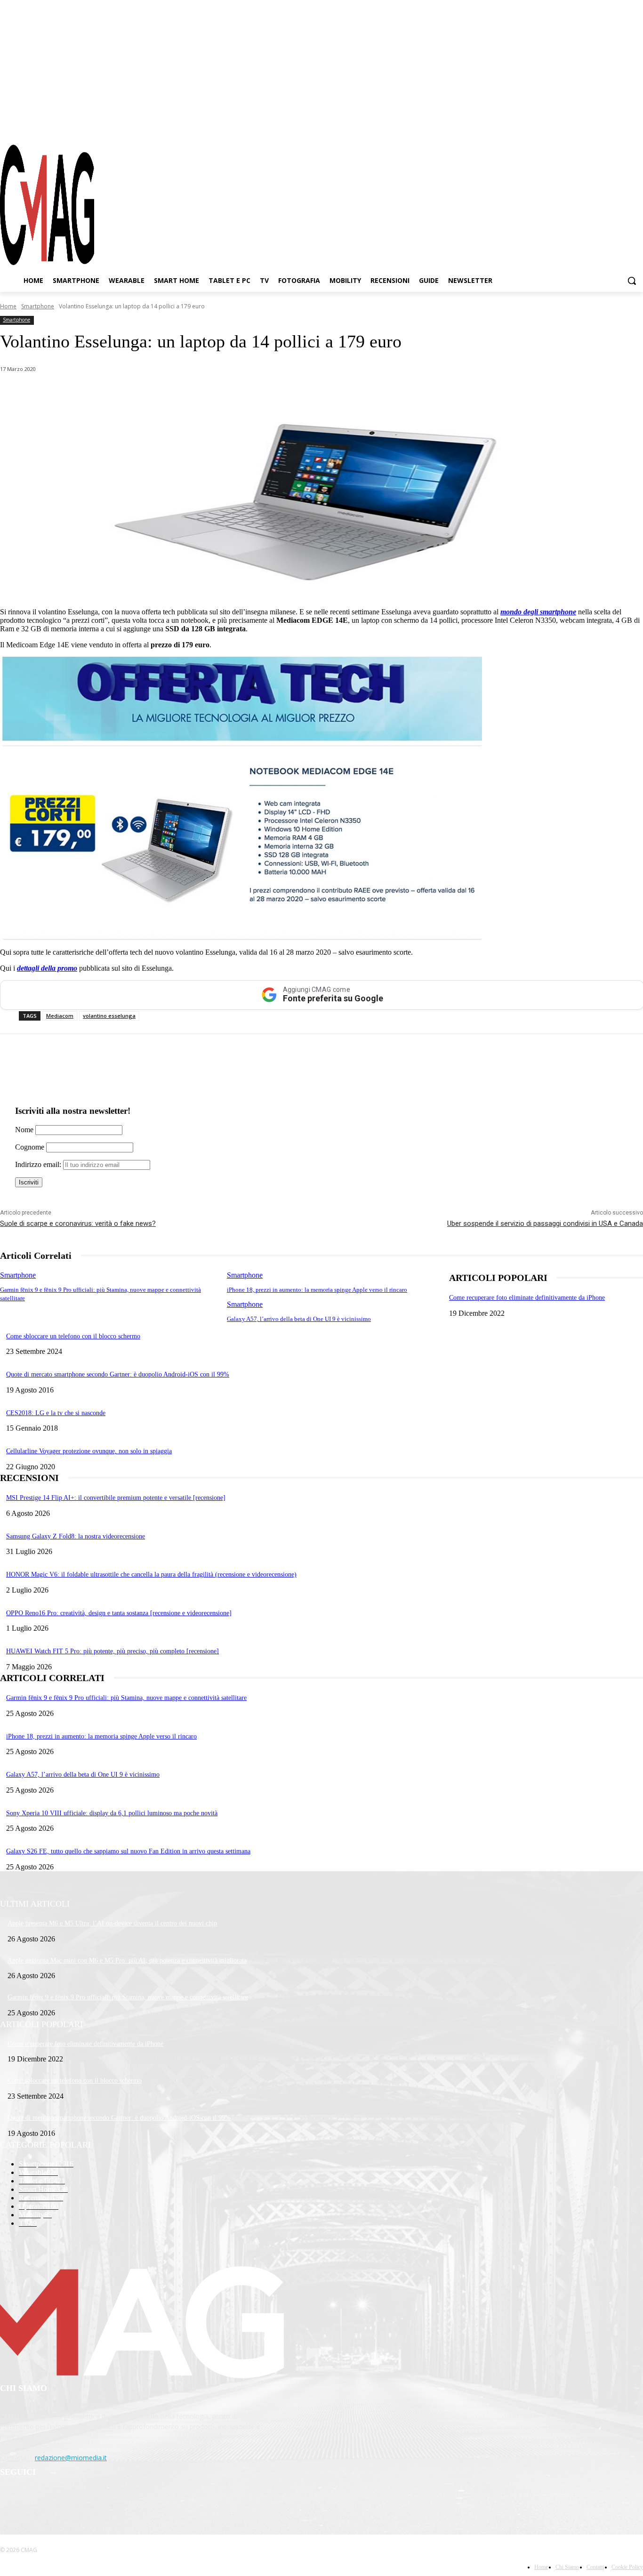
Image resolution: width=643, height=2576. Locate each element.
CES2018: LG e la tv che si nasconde (56, 1413)
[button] (632, 281)
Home (8, 306)
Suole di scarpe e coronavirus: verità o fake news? (78, 1224)
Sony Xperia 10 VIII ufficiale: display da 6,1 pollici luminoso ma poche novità (112, 1813)
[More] (265, 394)
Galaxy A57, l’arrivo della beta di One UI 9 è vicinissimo (299, 1319)
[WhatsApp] (96, 394)
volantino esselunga (109, 1016)
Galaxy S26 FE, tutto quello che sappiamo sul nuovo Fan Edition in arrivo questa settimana (128, 1851)
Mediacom (60, 1016)
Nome (24, 1130)
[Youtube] (636, 127)
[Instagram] (603, 127)
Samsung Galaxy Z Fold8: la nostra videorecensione (76, 1536)
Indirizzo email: (39, 1164)
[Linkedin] (164, 394)
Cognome (30, 1147)
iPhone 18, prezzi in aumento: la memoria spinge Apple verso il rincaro (317, 1290)
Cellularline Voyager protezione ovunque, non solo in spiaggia (89, 1451)
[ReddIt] (197, 394)
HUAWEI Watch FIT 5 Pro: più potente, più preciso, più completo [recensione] (113, 1651)
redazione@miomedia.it (71, 2458)
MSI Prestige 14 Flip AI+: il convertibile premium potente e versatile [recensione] (116, 1498)
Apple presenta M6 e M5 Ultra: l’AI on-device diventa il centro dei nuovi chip (112, 1923)
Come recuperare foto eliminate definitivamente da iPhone (527, 1298)
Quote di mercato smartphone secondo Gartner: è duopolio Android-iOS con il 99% (118, 1374)
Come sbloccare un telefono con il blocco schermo (73, 1336)
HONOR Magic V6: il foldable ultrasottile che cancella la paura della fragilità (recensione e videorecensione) (151, 1574)
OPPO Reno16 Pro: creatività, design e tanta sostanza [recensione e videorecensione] (119, 1613)
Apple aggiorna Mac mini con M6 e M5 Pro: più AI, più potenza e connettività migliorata (127, 1960)
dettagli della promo (47, 968)
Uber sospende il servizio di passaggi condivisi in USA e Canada (545, 1224)
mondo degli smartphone (538, 612)
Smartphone (38, 306)
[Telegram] (619, 127)
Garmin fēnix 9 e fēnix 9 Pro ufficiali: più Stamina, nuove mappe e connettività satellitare (126, 1698)
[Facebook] (586, 127)
